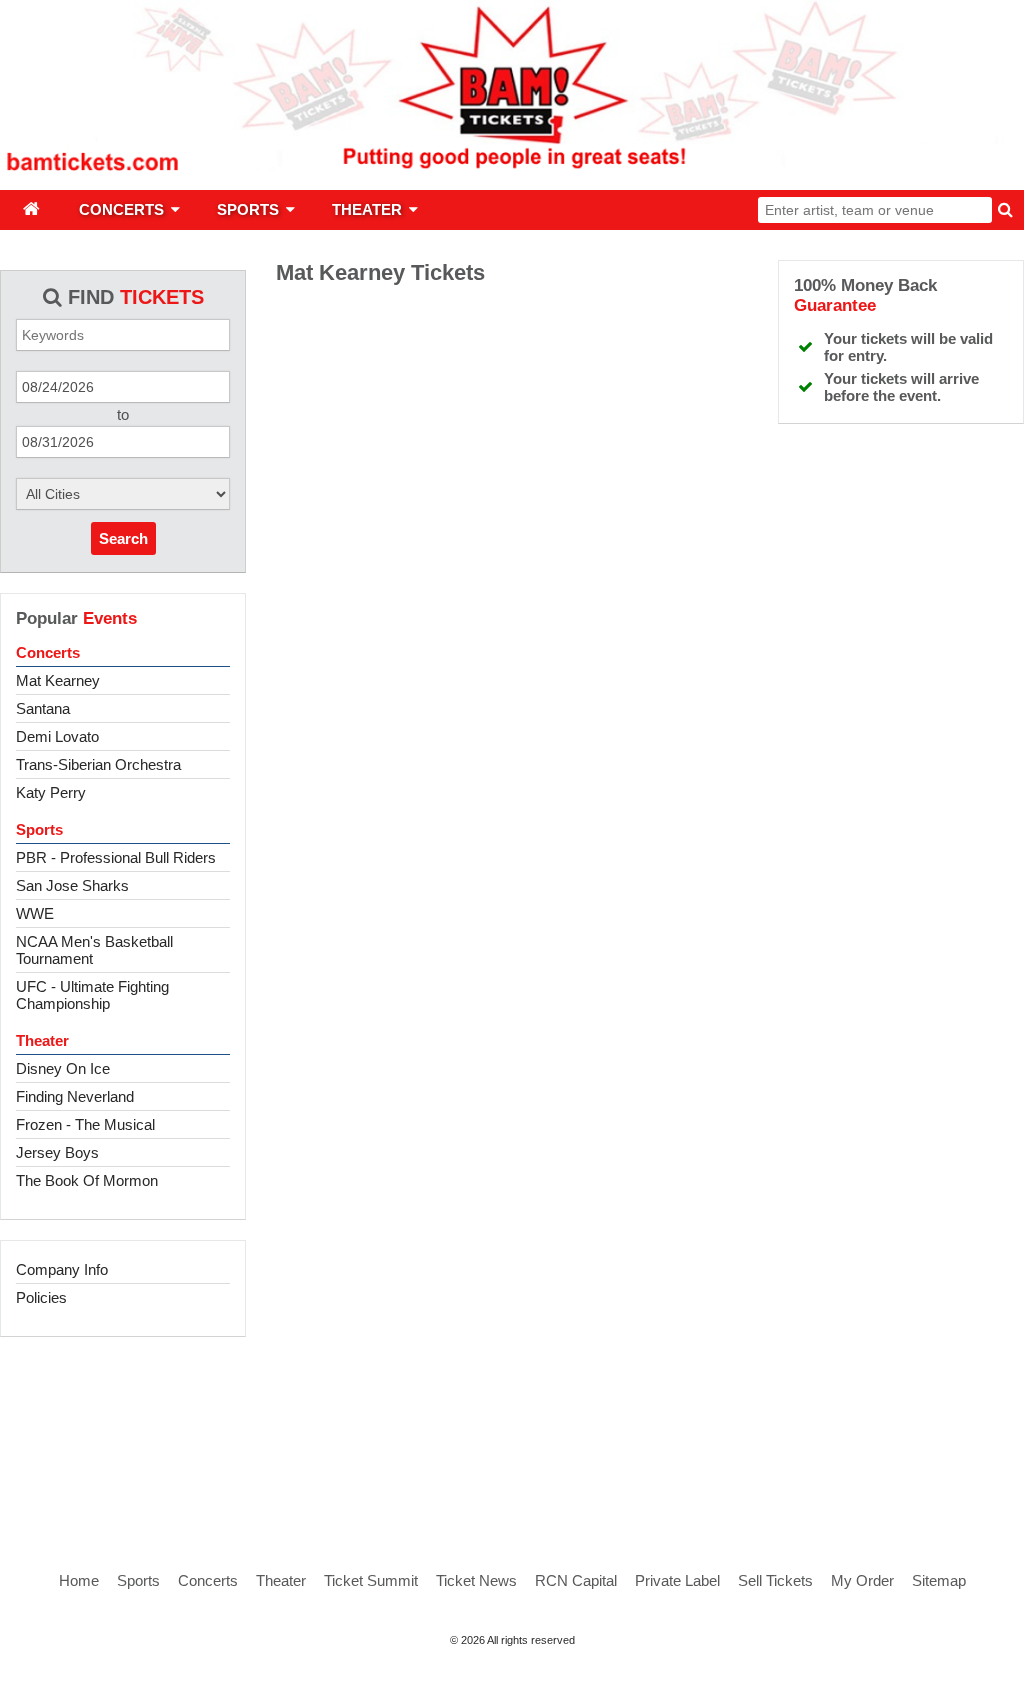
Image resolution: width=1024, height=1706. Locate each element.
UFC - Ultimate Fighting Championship (92, 995)
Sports (39, 829)
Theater (42, 1040)
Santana (43, 708)
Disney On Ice (63, 1068)
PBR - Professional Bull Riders (116, 857)
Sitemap (939, 1580)
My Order (862, 1580)
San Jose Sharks (72, 885)
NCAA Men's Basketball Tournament (94, 950)
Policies (41, 1297)
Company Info (62, 1269)
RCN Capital (576, 1580)
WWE (35, 913)
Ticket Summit (371, 1580)
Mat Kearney (58, 680)
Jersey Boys (57, 1152)
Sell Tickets (775, 1580)
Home (79, 1580)
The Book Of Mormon (87, 1180)
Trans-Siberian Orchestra (98, 764)
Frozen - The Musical (85, 1124)
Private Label (677, 1580)
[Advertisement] (512, 1432)
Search (123, 538)
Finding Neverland (75, 1096)
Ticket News (476, 1580)
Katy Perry (51, 792)
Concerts (48, 652)
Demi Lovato (57, 736)
